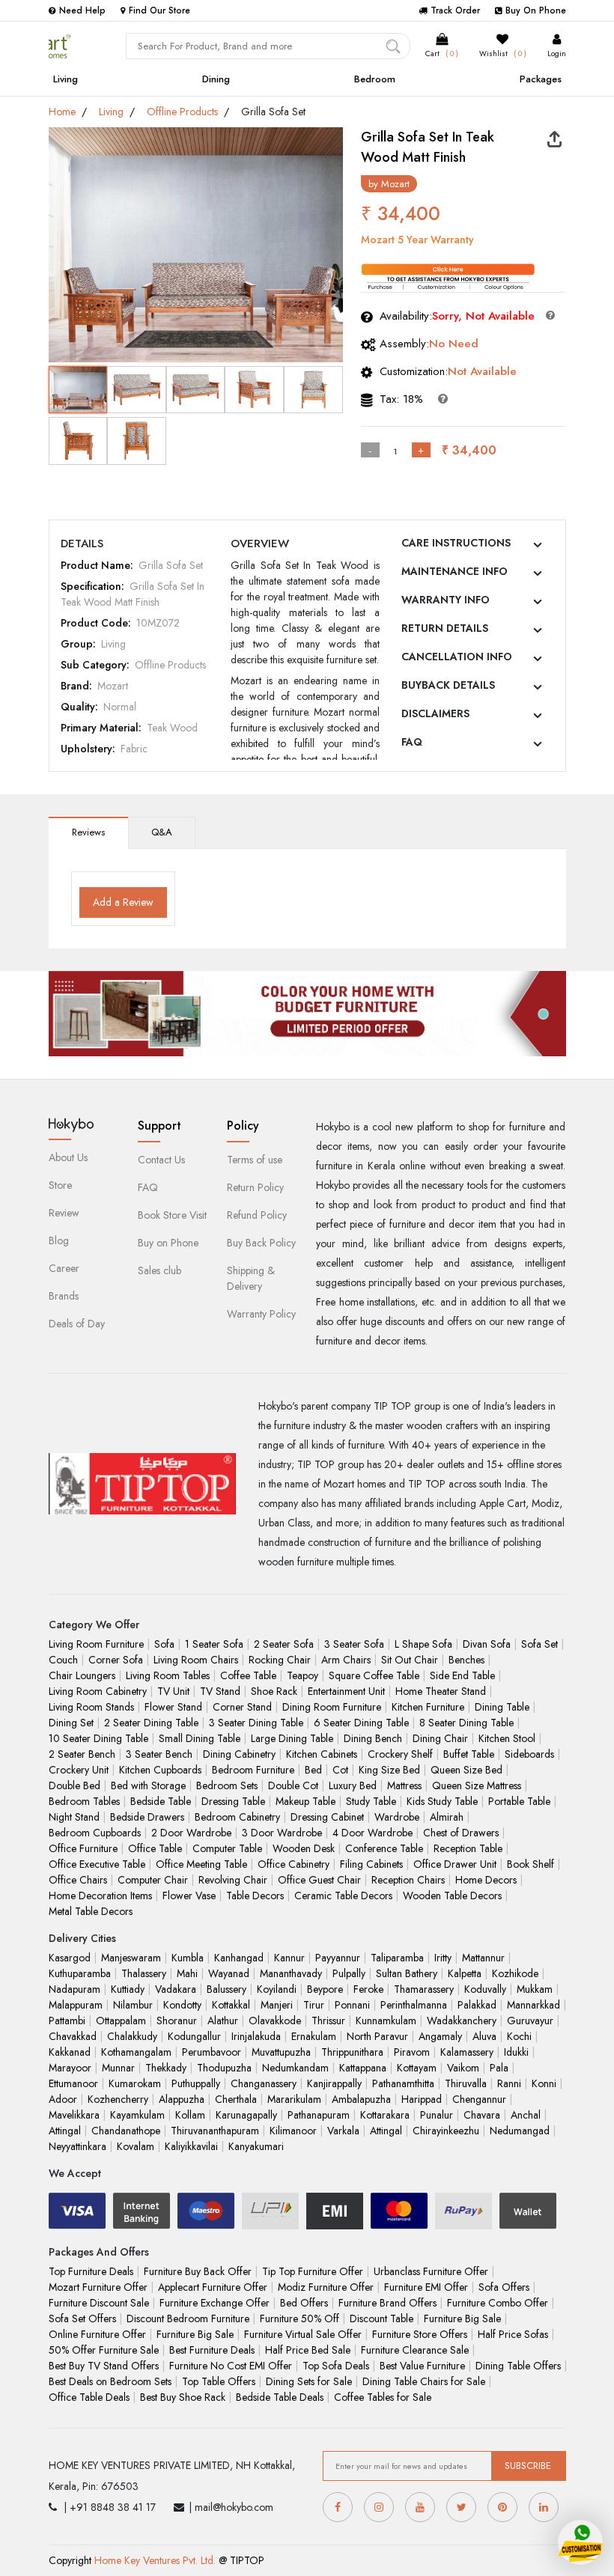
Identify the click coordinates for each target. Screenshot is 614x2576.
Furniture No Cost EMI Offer (231, 2366)
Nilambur (133, 2005)
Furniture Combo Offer (498, 2303)
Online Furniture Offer (97, 2334)
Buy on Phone (168, 1243)
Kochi (519, 2036)
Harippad (422, 2099)
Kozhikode (515, 1973)
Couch (63, 1660)
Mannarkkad (534, 2005)
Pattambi (67, 2021)
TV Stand (220, 1691)
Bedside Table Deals (280, 2397)
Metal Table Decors (91, 1911)
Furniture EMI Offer (426, 2287)
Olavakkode (275, 2021)
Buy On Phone (536, 10)
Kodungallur (194, 2036)
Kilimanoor (293, 2131)
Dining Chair (440, 1738)
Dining (216, 79)
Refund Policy (257, 1215)
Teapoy (303, 1675)
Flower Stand (173, 1707)
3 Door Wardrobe (282, 1833)
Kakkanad (70, 2052)
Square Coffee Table (374, 1675)
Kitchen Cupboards (160, 1770)
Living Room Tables (168, 1675)
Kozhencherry (118, 2099)
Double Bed (75, 1785)
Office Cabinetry (294, 1864)
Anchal (526, 2115)
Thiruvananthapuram (215, 2131)
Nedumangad (520, 2131)
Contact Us (161, 1160)
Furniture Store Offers (420, 2334)
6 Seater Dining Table (361, 1723)
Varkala (343, 2131)
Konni (544, 2083)
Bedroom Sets (227, 1785)
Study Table (371, 1801)
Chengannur (479, 2099)
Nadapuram (75, 1989)
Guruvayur (530, 2021)
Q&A (162, 832)
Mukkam (535, 1989)
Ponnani (352, 2005)
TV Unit (173, 1691)
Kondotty (182, 2005)
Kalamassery (467, 2052)
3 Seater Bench (159, 1754)
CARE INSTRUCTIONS (456, 543)
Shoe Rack (274, 1691)
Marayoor (70, 2068)
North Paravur (377, 2036)
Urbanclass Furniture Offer (431, 2271)
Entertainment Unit (346, 1691)
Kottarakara (385, 2115)
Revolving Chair (233, 1880)
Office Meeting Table (201, 1864)
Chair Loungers (82, 1675)
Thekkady (166, 2068)
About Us (68, 1157)
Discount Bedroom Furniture (188, 2318)
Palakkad (477, 2005)
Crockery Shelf (400, 1754)
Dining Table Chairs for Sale (424, 2381)
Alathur (223, 2021)
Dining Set (71, 1723)
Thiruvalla (466, 2083)
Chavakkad (73, 2036)
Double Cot (293, 1785)
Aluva (484, 2036)
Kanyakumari (256, 2146)
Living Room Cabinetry (98, 1691)
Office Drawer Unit (455, 1864)
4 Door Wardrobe (373, 1833)
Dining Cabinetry (239, 1754)
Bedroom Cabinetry (237, 1817)
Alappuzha (182, 2099)
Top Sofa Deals (336, 2366)
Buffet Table (469, 1754)
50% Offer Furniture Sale (104, 2350)
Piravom (412, 2052)
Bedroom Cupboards (95, 1833)
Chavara (482, 2115)
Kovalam (136, 2146)
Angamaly (440, 2036)
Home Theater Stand (441, 1691)
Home (62, 112)
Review (64, 1213)
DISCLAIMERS (435, 713)
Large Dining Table (292, 1738)
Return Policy (255, 1187)
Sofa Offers (504, 2287)
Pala (499, 2068)
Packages (541, 79)
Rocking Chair (280, 1660)
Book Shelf (531, 1864)
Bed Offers (304, 2303)
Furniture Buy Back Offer (198, 2271)
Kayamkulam (137, 2115)
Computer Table (227, 1848)
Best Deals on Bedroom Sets (110, 2381)
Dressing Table (233, 1801)
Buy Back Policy (261, 1243)
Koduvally (485, 1989)
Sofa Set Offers (82, 2318)
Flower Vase (189, 1896)
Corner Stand (242, 1707)
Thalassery (144, 1973)
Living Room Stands (91, 1707)
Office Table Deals (89, 2397)
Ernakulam (314, 2036)
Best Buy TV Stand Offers (104, 2366)
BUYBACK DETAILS (448, 685)
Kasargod (70, 1958)
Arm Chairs (346, 1660)
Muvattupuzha (281, 2052)
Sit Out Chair (410, 1660)
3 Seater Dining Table (256, 1723)
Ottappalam (121, 2021)
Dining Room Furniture (332, 1707)
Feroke (368, 1989)
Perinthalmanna (414, 2005)
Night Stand (74, 1817)
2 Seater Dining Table (151, 1723)
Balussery (227, 1989)
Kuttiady (128, 1989)
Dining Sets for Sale (309, 2381)
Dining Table (502, 1707)
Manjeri (277, 2005)
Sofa (164, 1644)
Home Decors (486, 1880)
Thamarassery (424, 1989)
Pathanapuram (319, 2115)
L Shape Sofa (423, 1644)
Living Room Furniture (96, 1644)
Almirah (447, 1817)
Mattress (404, 1785)
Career (64, 1268)
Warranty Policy (261, 1314)
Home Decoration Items (100, 1896)
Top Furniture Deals (91, 2271)
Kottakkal (231, 2005)
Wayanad (229, 1973)
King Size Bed (389, 1770)
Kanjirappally (334, 2083)
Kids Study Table (442, 1801)
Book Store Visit (172, 1215)
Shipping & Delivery (251, 1278)
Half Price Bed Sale (308, 2350)
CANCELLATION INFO (457, 657)
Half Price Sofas (513, 2334)
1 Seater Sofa (214, 1644)
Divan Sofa (487, 1644)
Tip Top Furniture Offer (313, 2271)
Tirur (314, 2005)
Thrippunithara (352, 2052)
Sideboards (529, 1754)
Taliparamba (397, 1958)
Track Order (455, 10)
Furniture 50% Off (300, 2318)
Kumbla (188, 1958)
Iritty (443, 1958)
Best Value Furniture (422, 2366)
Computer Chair (153, 1880)
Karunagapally (246, 2115)
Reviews (88, 832)
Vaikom (463, 2068)
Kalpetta (465, 1973)
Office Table (155, 1848)
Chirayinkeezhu (446, 2131)
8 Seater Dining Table (466, 1723)
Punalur (437, 2115)
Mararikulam (294, 2099)
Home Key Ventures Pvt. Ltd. (155, 2560)
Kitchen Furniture (428, 1707)
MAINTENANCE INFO (455, 571)
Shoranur (177, 2021)
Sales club (159, 1270)
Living (66, 79)
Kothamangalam (136, 2052)
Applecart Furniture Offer (213, 2287)
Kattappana (363, 2068)
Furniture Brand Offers (387, 2303)
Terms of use (255, 1160)
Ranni (509, 2083)
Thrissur (328, 2021)
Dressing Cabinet (327, 1817)
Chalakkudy (132, 2036)
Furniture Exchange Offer (215, 2303)
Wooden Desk (304, 1848)
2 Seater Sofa (284, 1644)
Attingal (65, 2131)
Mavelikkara (74, 2115)
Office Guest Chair (319, 1880)
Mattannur (483, 1958)
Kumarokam (135, 2083)
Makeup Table (306, 1801)
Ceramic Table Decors (343, 1896)
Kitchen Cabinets (322, 1754)
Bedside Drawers (147, 1817)
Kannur (289, 1958)
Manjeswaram (131, 1958)
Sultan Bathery (407, 1973)
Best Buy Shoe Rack (183, 2397)
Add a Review (123, 902)
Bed (313, 1770)
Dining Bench (373, 1738)
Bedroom (375, 79)
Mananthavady (291, 1973)
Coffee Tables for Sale (383, 2397)
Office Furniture (83, 1848)
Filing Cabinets (371, 1864)
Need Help (82, 10)
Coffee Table (248, 1675)
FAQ (412, 742)
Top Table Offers (219, 2381)
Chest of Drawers (461, 1833)
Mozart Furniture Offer (98, 2287)
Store (60, 1185)
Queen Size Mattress (477, 1785)
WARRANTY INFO (446, 600)
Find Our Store (159, 10)
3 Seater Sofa (354, 1644)
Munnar (118, 2068)
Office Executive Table (97, 1864)
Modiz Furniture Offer (326, 2287)
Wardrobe (397, 1817)
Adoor (63, 2099)
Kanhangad (239, 1958)
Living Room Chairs (196, 1660)
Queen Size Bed (466, 1770)
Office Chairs (78, 1880)
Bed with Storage (148, 1785)
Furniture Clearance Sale (415, 2350)
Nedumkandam (295, 2068)
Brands (64, 1296)
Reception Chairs (408, 1880)
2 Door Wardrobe (191, 1833)
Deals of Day (77, 1324)
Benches (466, 1660)
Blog (59, 1240)
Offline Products (182, 112)
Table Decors (255, 1896)
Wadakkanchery (462, 2021)
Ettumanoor (73, 2083)
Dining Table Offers (518, 2366)
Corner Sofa (116, 1660)
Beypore (325, 1989)
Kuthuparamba (80, 1973)
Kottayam (417, 2068)
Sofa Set (539, 1644)
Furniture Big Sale (462, 2318)
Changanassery (264, 2083)
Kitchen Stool (507, 1738)
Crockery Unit (79, 1770)
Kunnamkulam (386, 2021)
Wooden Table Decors (452, 1896)
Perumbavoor (212, 2052)
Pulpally (349, 1973)
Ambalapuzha (361, 2099)
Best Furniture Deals (212, 2350)
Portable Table (519, 1801)
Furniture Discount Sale (99, 2303)
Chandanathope (126, 2131)
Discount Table (382, 2318)
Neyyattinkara (77, 2146)
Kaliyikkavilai (191, 2146)
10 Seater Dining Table (98, 1738)
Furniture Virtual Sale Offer (303, 2334)
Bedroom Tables (84, 1801)
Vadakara (176, 1989)
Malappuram (76, 2005)
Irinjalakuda (256, 2036)
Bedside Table (161, 1801)
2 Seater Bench (82, 1754)
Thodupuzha (224, 2068)
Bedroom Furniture (253, 1770)
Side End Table (462, 1675)
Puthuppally (196, 2083)
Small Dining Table (200, 1738)
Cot (340, 1770)
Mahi (187, 1973)
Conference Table (384, 1848)
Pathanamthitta (403, 2083)
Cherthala (236, 2099)
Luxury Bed (353, 1785)
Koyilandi (277, 1989)
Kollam (190, 2115)
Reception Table (468, 1848)
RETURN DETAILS (445, 628)
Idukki (516, 2052)
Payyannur (338, 1958)
